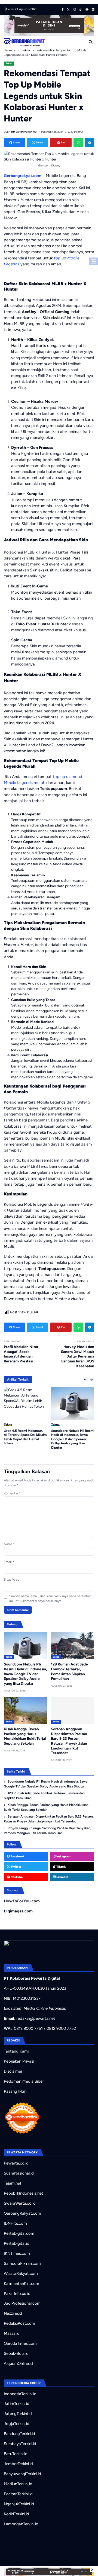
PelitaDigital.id (17, 2243)
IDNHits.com (15, 2223)
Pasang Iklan (15, 2091)
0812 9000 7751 (28, 2028)
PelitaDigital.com (19, 2233)
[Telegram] (89, 142)
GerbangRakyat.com (22, 2213)
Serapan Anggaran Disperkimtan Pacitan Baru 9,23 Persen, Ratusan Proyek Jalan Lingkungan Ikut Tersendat (69, 1741)
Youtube (16, 1877)
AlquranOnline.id (18, 2363)
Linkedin (62, 1877)
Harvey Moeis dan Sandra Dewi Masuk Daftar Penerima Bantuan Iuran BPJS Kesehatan (78, 1356)
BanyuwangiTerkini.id (22, 2474)
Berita (56, 1657)
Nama (9, 1544)
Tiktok (61, 1867)
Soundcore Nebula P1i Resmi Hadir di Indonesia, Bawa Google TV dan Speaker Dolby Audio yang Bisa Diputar (73, 1439)
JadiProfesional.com (22, 2303)
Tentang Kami (16, 2051)
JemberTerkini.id (18, 2464)
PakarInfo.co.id (17, 2294)
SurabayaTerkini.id (20, 2444)
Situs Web (12, 1580)
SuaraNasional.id (19, 2173)
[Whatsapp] (78, 142)
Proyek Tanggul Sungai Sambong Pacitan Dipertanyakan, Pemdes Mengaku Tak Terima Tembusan (48, 1831)
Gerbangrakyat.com (23, 176)
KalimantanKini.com (22, 2284)
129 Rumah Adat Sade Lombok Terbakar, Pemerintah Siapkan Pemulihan (44, 1796)
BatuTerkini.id (16, 2454)
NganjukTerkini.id (19, 2504)
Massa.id (12, 2333)
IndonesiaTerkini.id (20, 2394)
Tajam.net (13, 2183)
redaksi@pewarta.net (36, 2018)
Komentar (12, 1493)
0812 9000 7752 (61, 2028)
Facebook (17, 1856)
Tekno (9, 63)
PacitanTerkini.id (18, 2494)
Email (9, 1562)
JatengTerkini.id (18, 2414)
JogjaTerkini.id (17, 2424)
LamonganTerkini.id (21, 2524)
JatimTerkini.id (17, 2404)
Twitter (16, 1867)
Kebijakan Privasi (19, 2061)
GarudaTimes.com (20, 2343)
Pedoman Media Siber (24, 2081)
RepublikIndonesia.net (24, 2193)
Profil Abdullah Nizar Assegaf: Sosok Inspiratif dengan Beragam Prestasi (21, 1354)
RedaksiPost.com (19, 2323)
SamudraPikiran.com (22, 2263)
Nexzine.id (13, 2313)
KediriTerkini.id (16, 2514)
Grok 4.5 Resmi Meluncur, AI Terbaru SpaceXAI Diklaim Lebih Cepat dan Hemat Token (25, 1437)
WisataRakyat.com (21, 2273)
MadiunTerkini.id (18, 2484)
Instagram (63, 1856)
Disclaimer (13, 2071)
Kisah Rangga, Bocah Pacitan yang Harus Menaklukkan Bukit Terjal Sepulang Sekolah (25, 1736)
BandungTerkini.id (19, 2434)
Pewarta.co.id (16, 2163)
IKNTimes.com (17, 2253)
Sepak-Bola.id (16, 2353)
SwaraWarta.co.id (20, 2203)
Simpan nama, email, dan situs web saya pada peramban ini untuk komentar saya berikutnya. (50, 1599)
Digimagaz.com (18, 1911)
